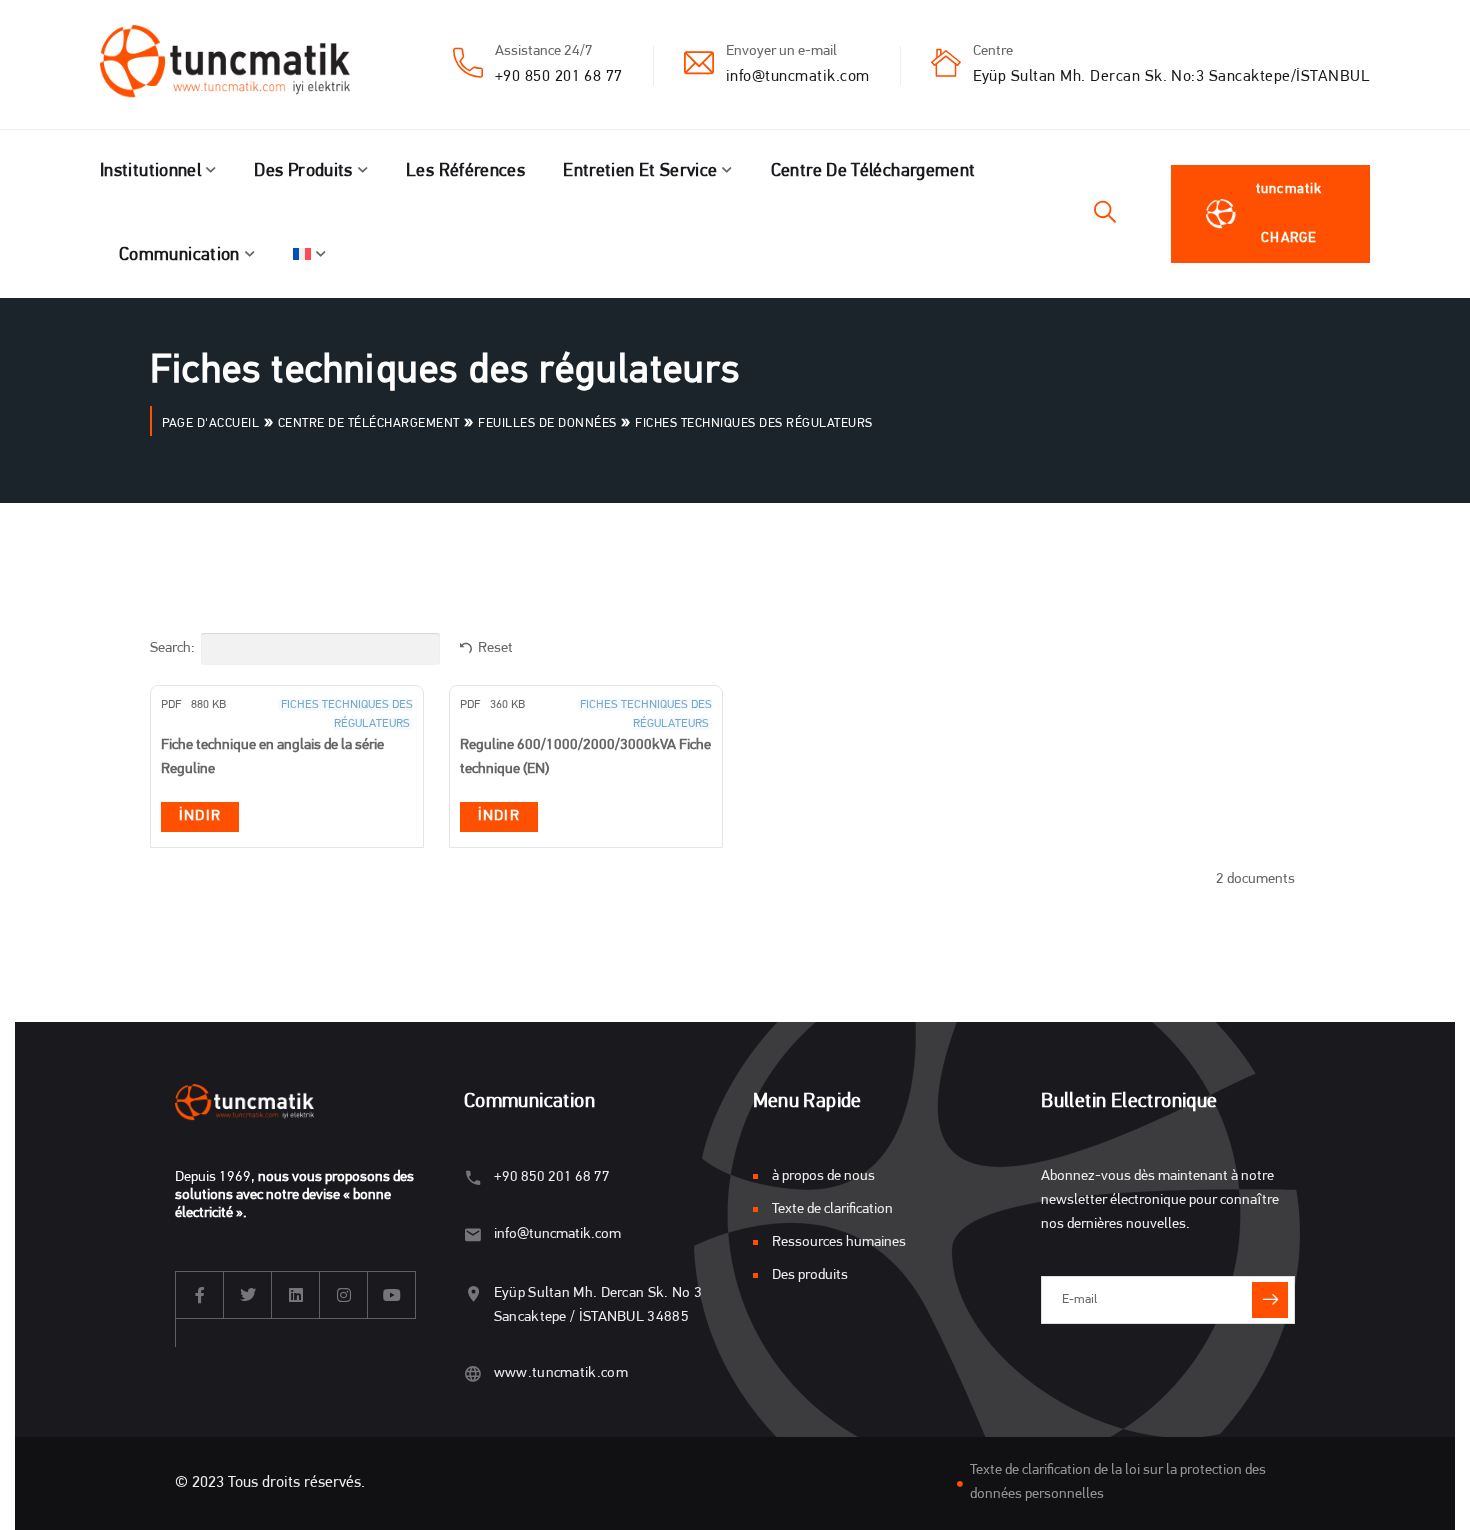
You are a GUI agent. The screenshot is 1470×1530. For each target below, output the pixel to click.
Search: (172, 648)
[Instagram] (344, 1295)
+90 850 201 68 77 (559, 77)
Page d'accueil (210, 423)
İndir (200, 816)
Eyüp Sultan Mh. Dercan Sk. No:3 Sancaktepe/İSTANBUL (1171, 77)
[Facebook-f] (200, 1295)
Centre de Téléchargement (873, 172)
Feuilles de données (547, 423)
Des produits (303, 172)
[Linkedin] (296, 1295)
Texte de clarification (832, 1209)
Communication (179, 256)
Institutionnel (150, 172)
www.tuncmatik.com (561, 1373)
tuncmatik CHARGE (1289, 214)
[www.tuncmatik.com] (473, 1373)
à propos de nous (823, 1176)
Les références (465, 172)
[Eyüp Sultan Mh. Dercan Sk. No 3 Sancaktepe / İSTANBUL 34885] (473, 1293)
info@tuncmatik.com (798, 77)
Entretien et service (640, 172)
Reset (495, 648)
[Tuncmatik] (240, 65)
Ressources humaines (839, 1242)
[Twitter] (248, 1295)
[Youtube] (392, 1295)
